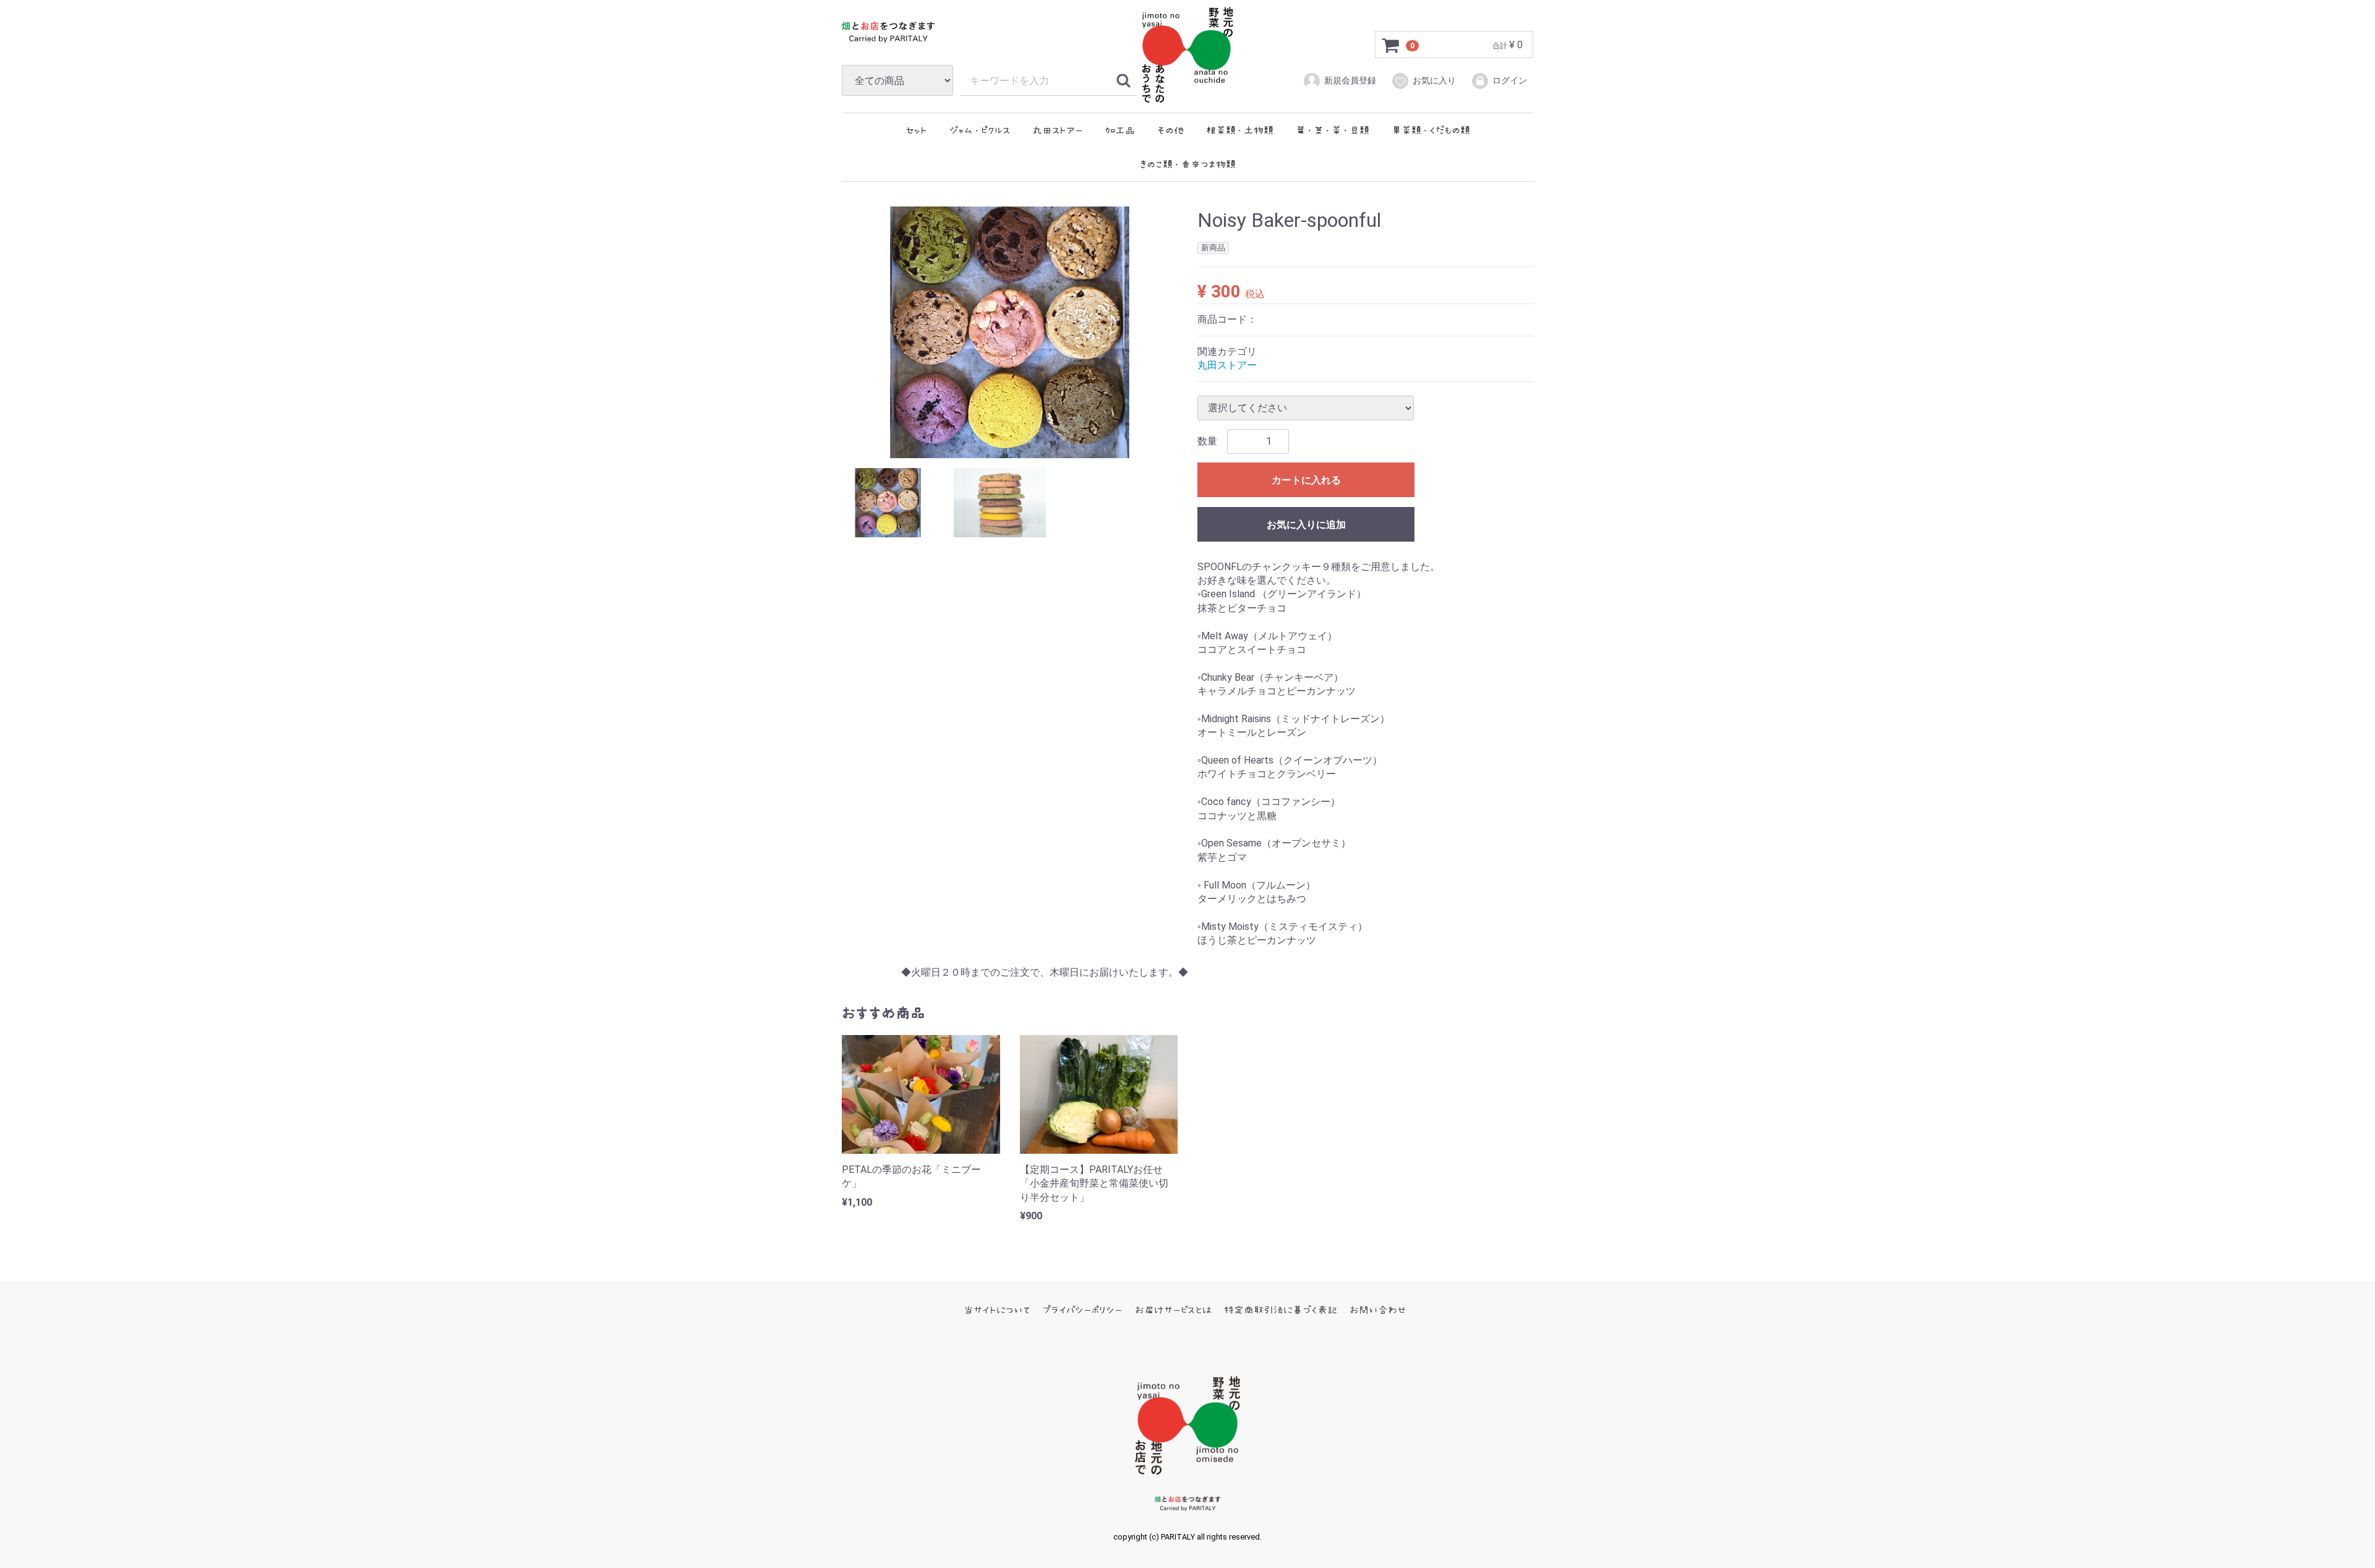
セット (916, 130)
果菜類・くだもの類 (1431, 130)
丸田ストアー (1058, 130)
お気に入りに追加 (1306, 524)
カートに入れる (1306, 479)
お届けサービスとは (1173, 1310)
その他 (1170, 130)
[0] (1391, 45)
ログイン (1510, 80)
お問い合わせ (1378, 1310)
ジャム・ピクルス (980, 130)
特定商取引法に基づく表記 (1281, 1310)
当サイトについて (997, 1310)
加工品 (1120, 130)
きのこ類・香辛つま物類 (1188, 164)
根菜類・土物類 (1240, 130)
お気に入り (1434, 80)
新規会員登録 (1350, 80)
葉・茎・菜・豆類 (1333, 130)
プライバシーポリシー (1083, 1310)
